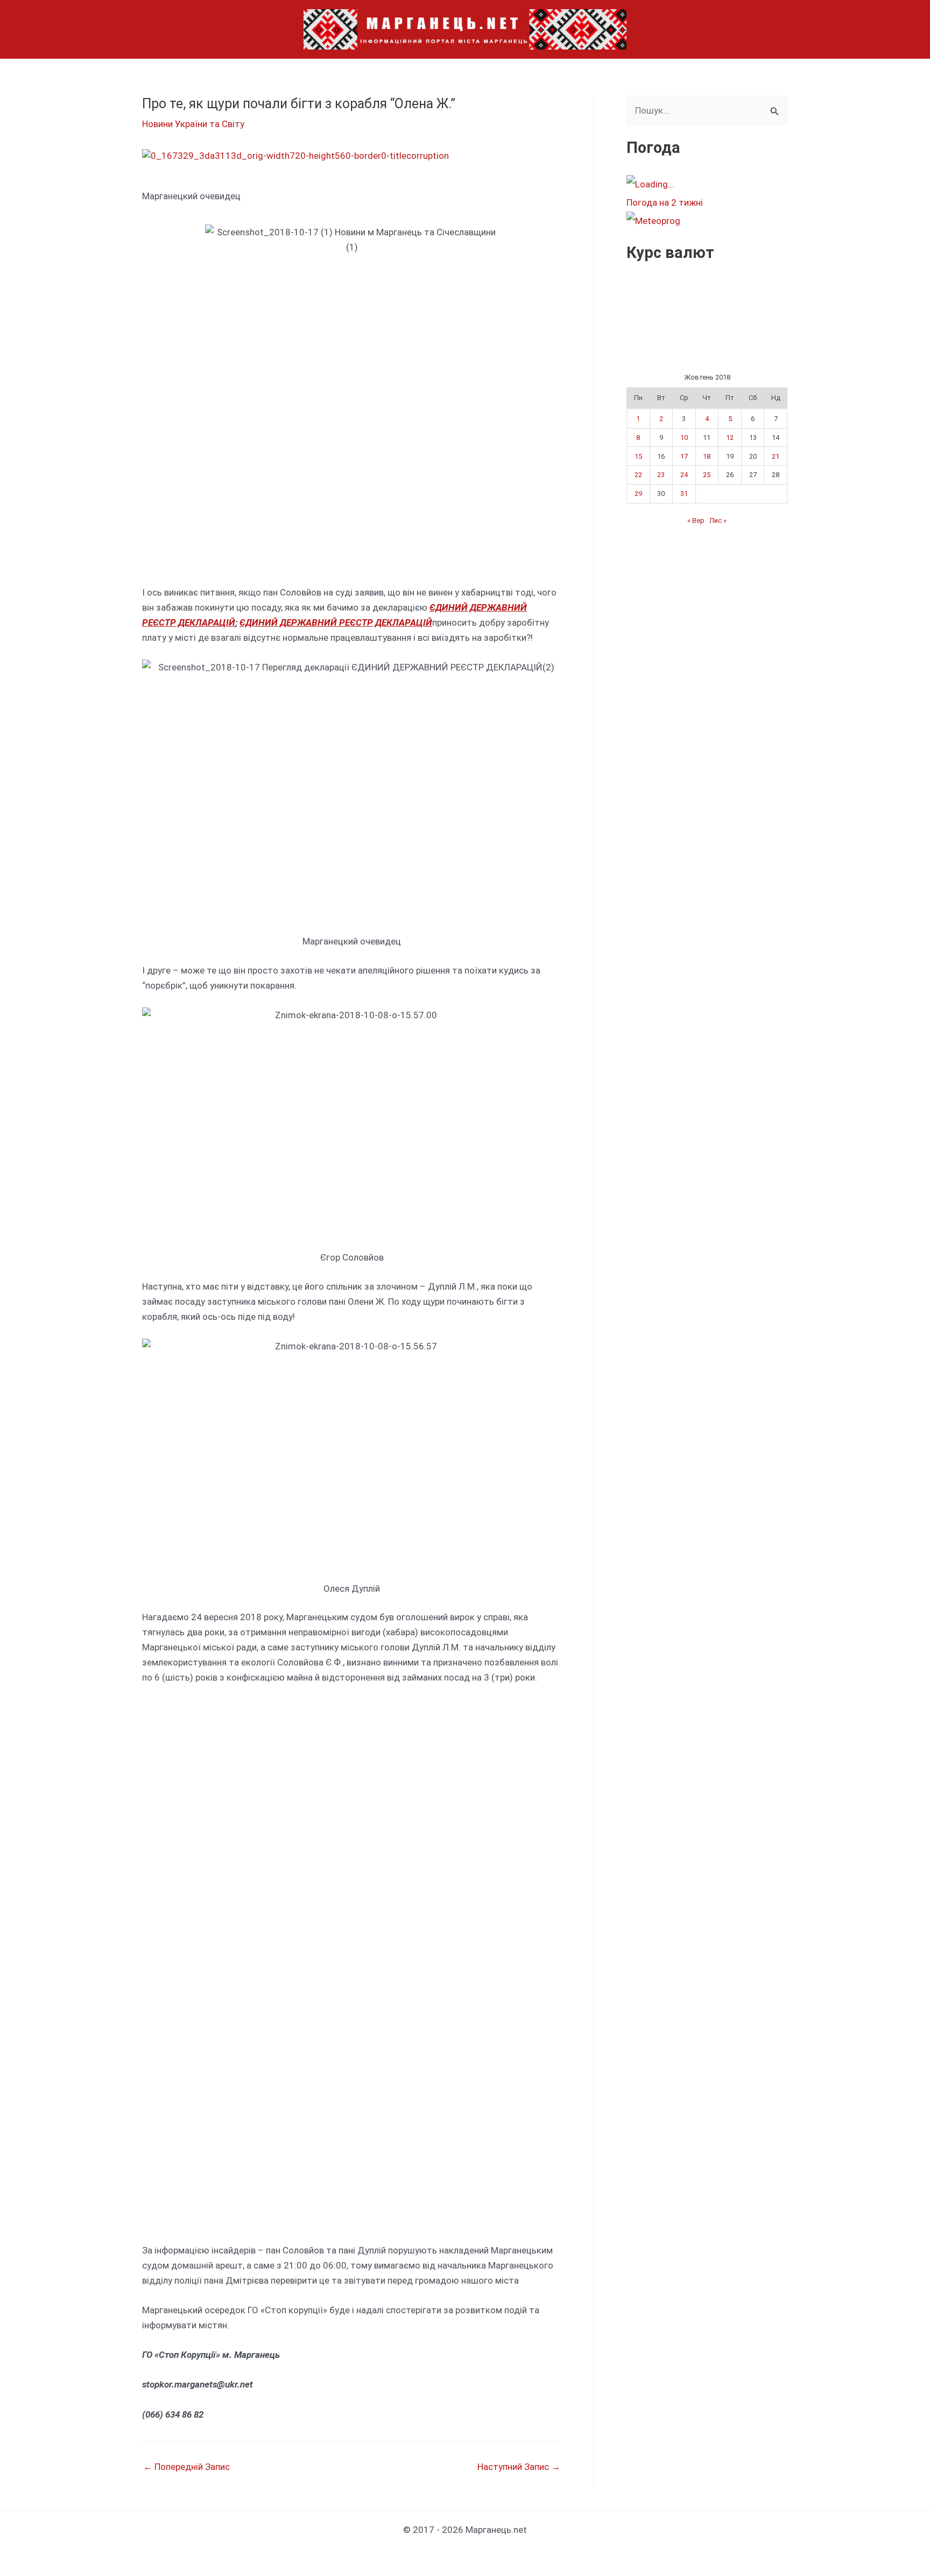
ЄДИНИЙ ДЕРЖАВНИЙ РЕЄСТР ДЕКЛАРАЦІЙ (336, 622)
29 (638, 493)
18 (707, 456)
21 (776, 456)
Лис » (718, 520)
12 (730, 437)
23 (661, 475)
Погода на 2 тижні (665, 202)
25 (707, 475)
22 (638, 475)
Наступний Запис (519, 2467)
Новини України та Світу (193, 124)
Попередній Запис (186, 2467)
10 (684, 437)
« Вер (696, 520)
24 (684, 475)
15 (638, 456)
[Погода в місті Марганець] (707, 184)
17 (684, 456)
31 (684, 493)
